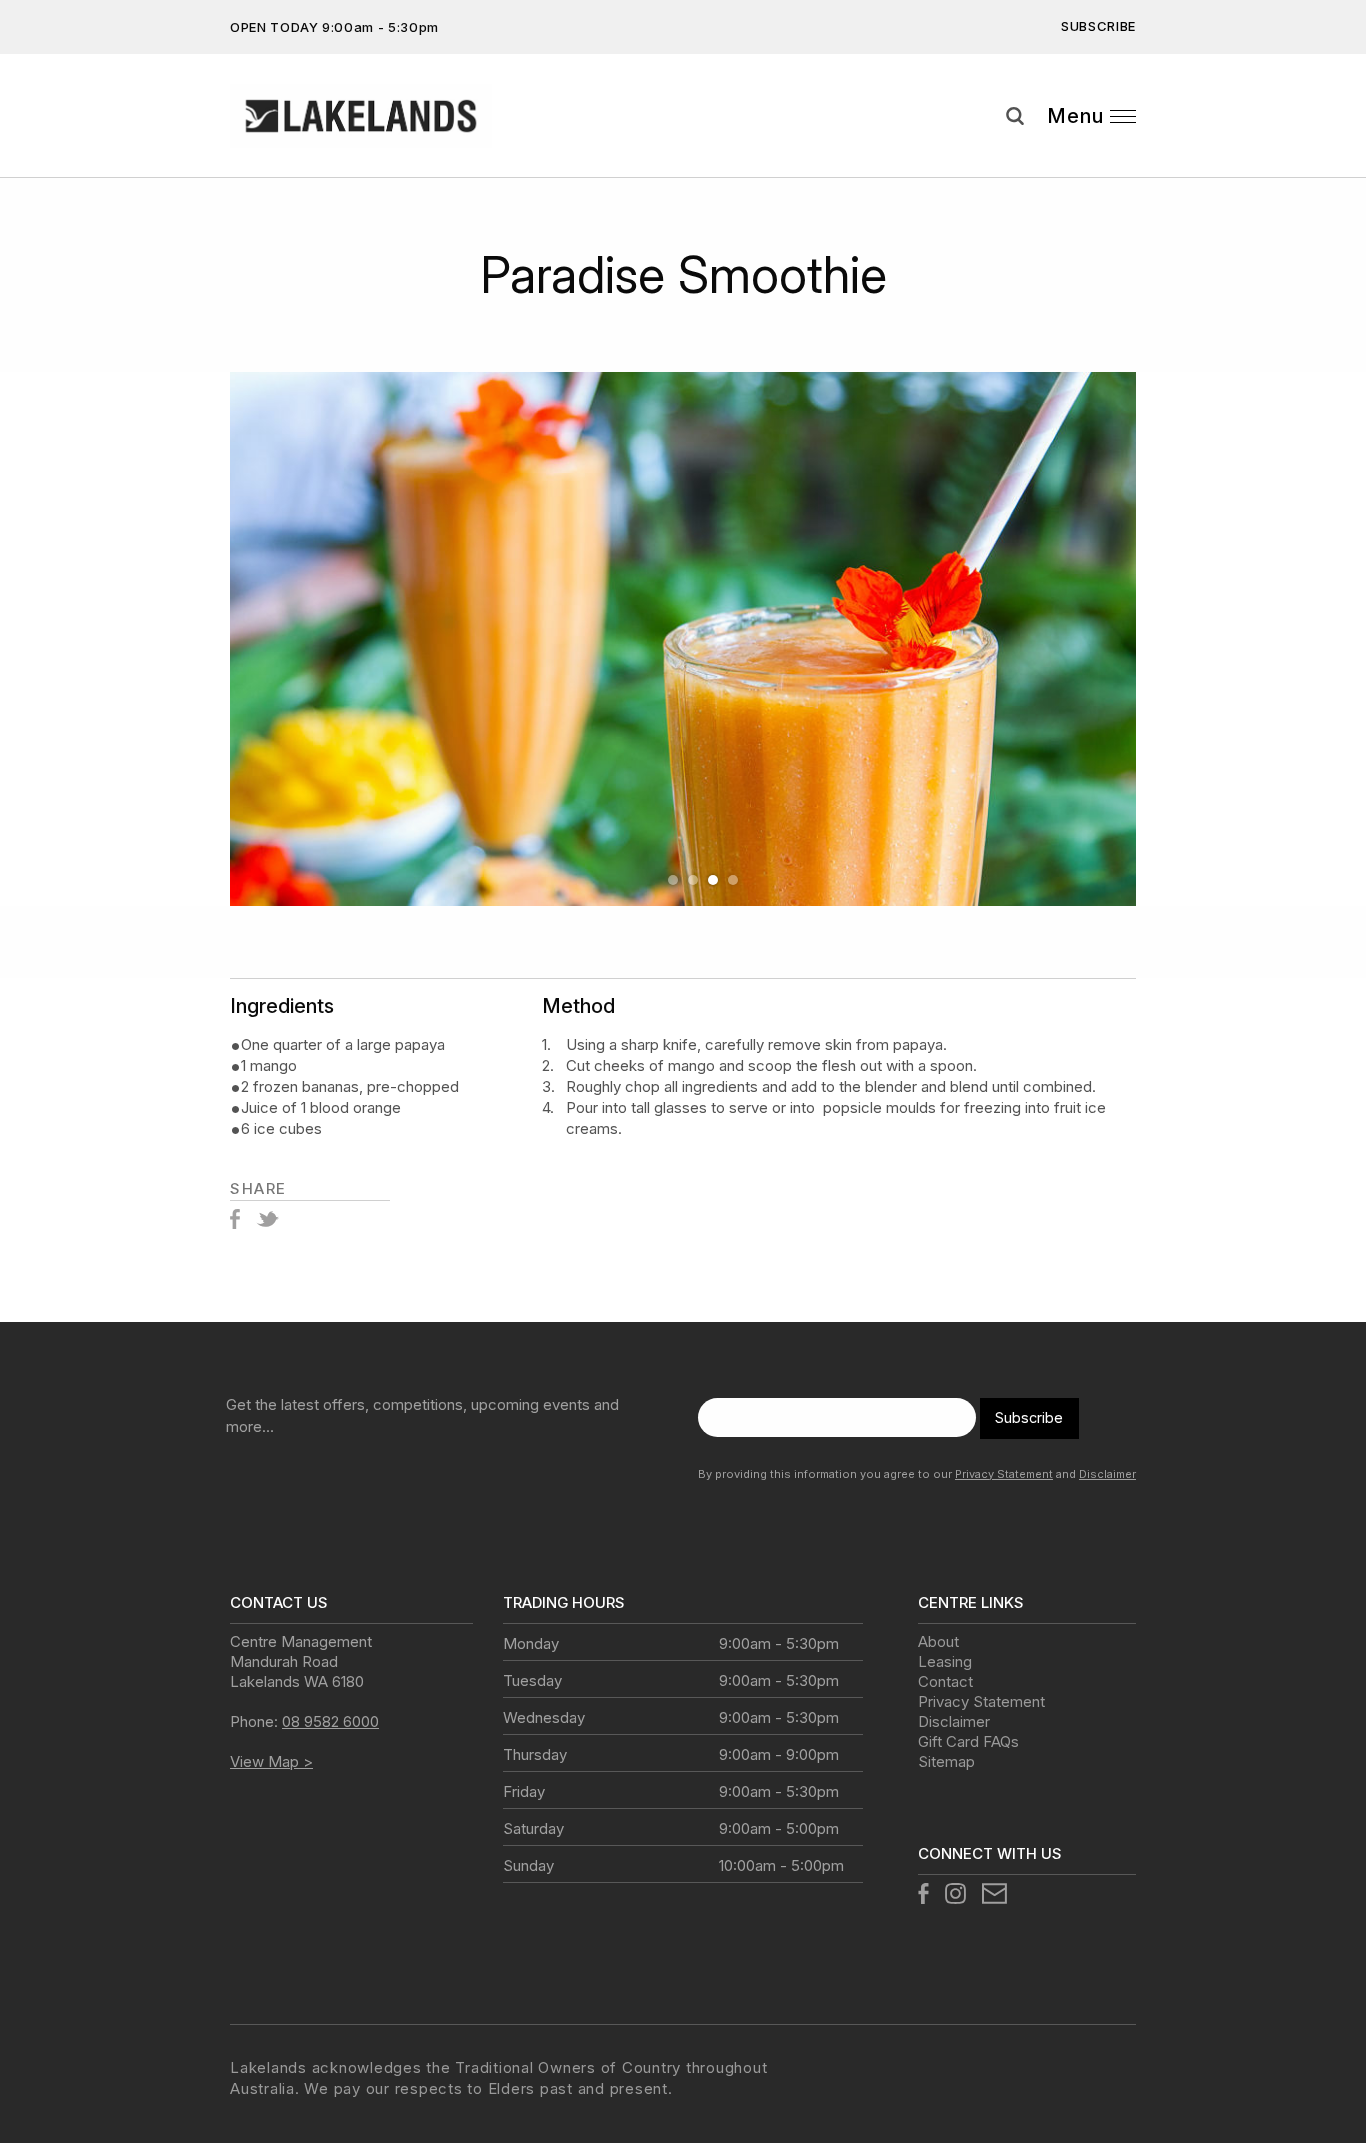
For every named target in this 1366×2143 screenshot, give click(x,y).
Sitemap (946, 1761)
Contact (945, 1681)
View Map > (271, 1761)
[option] (683, 639)
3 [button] (713, 880)
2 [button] (693, 880)
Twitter (267, 1219)
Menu (1075, 116)
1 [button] (673, 880)
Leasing (945, 1661)
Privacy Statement (1004, 1474)
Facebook (235, 1219)
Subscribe (1098, 26)
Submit (1336, 153)
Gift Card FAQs (968, 1741)
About (938, 1641)
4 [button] (733, 880)
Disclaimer (1107, 1474)
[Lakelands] (361, 116)
